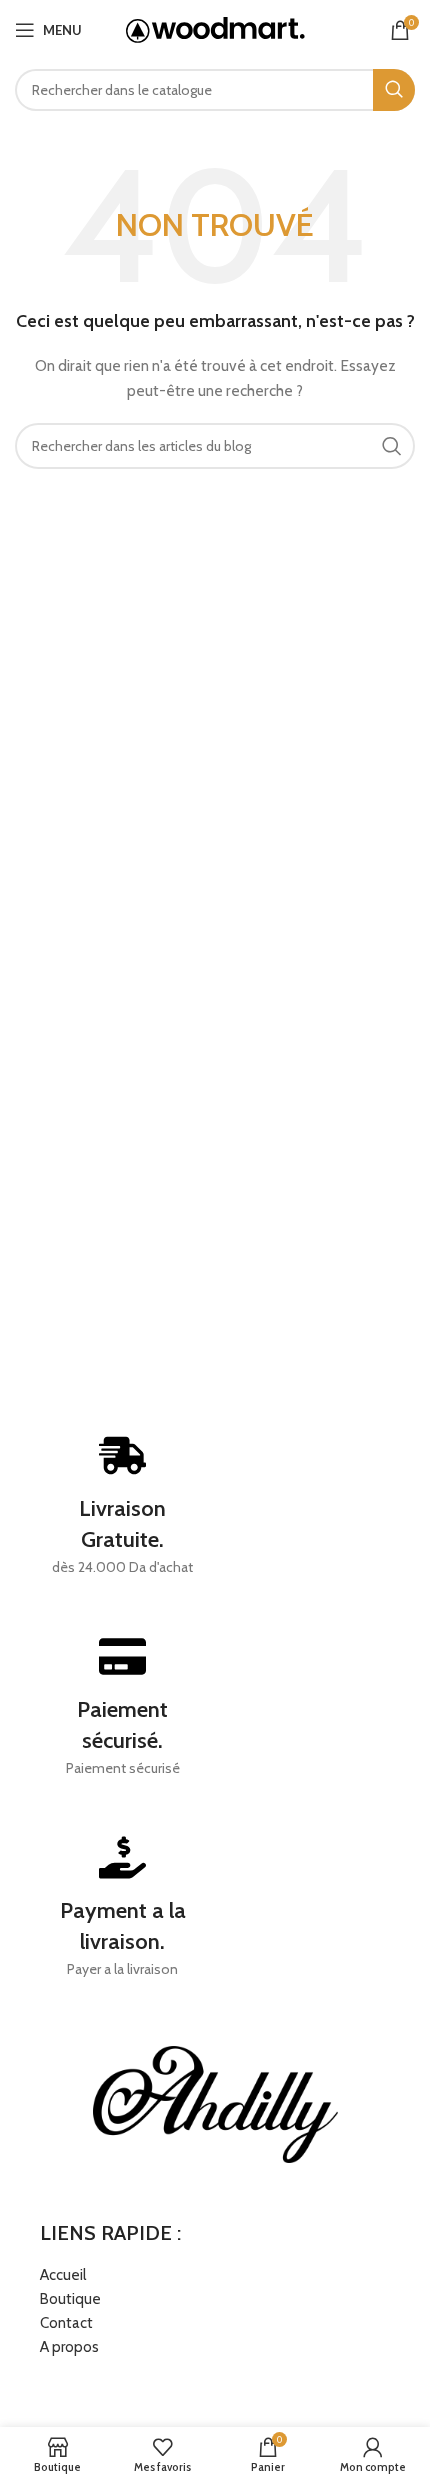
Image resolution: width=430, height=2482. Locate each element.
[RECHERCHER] (394, 90)
